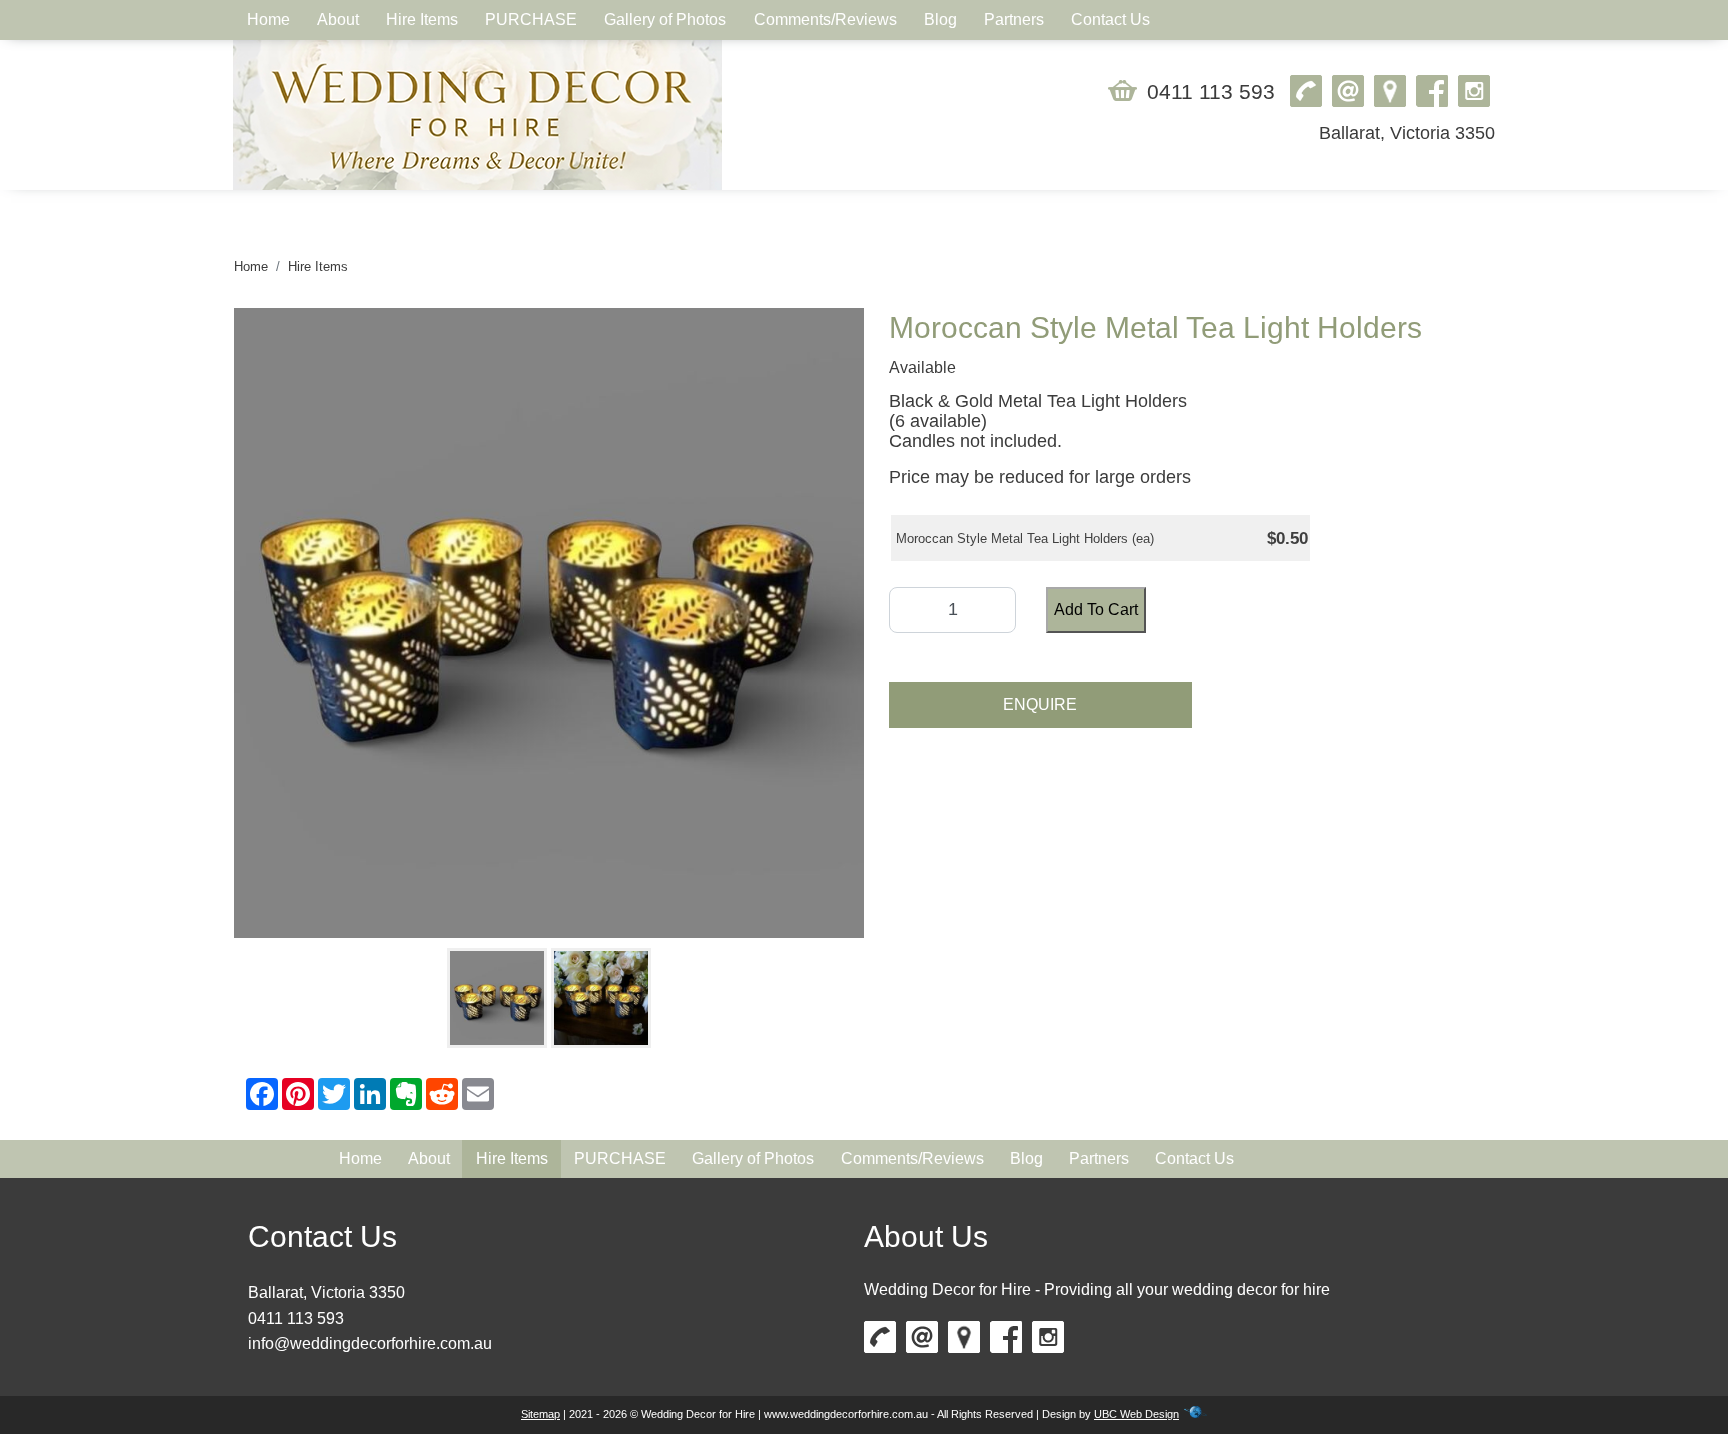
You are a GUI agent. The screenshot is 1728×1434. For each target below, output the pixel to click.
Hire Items (318, 266)
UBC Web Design (1136, 1414)
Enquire (1040, 704)
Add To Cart (1096, 609)
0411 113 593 (1211, 91)
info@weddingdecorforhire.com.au (370, 1343)
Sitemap (540, 1414)
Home (251, 266)
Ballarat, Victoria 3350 (1407, 133)
